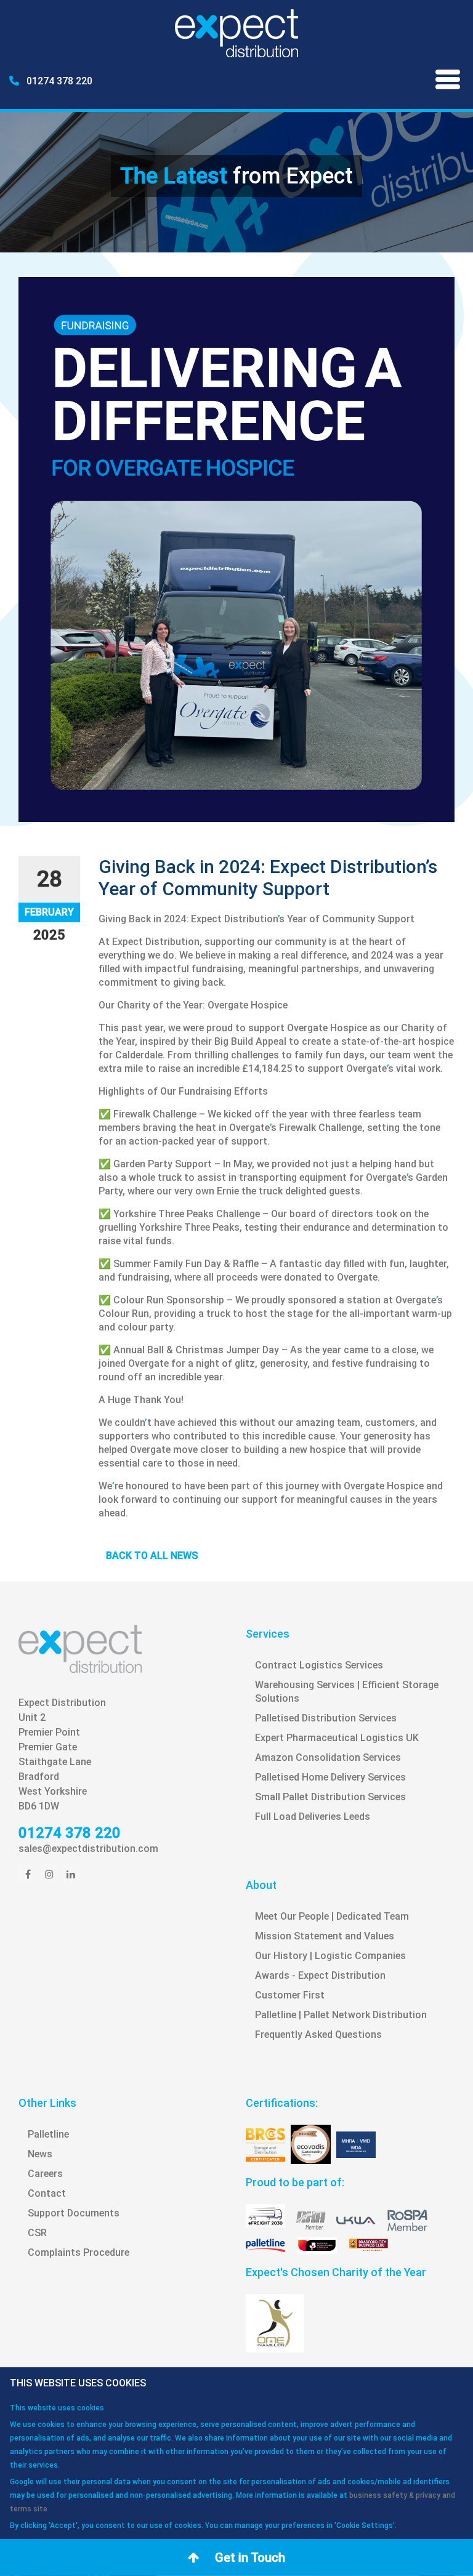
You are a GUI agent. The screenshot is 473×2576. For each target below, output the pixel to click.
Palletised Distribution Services (326, 1718)
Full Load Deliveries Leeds (313, 1817)
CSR (37, 2233)
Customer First (290, 1995)
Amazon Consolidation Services (328, 1757)
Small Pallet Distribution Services (330, 1797)
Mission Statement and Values (325, 1936)
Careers (45, 2174)
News (40, 2154)
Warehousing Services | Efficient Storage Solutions (347, 1692)
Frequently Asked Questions (318, 2035)
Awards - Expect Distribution (320, 1975)
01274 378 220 (58, 81)
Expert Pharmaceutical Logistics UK (337, 1738)
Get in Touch (249, 2558)
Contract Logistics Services (319, 1665)
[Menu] (448, 82)
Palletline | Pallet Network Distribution (341, 2015)
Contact (47, 2193)
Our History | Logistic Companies (330, 1956)
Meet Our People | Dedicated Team (332, 1916)
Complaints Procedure (79, 2252)
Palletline (48, 2134)
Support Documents (74, 2213)
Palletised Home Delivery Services (330, 1777)
